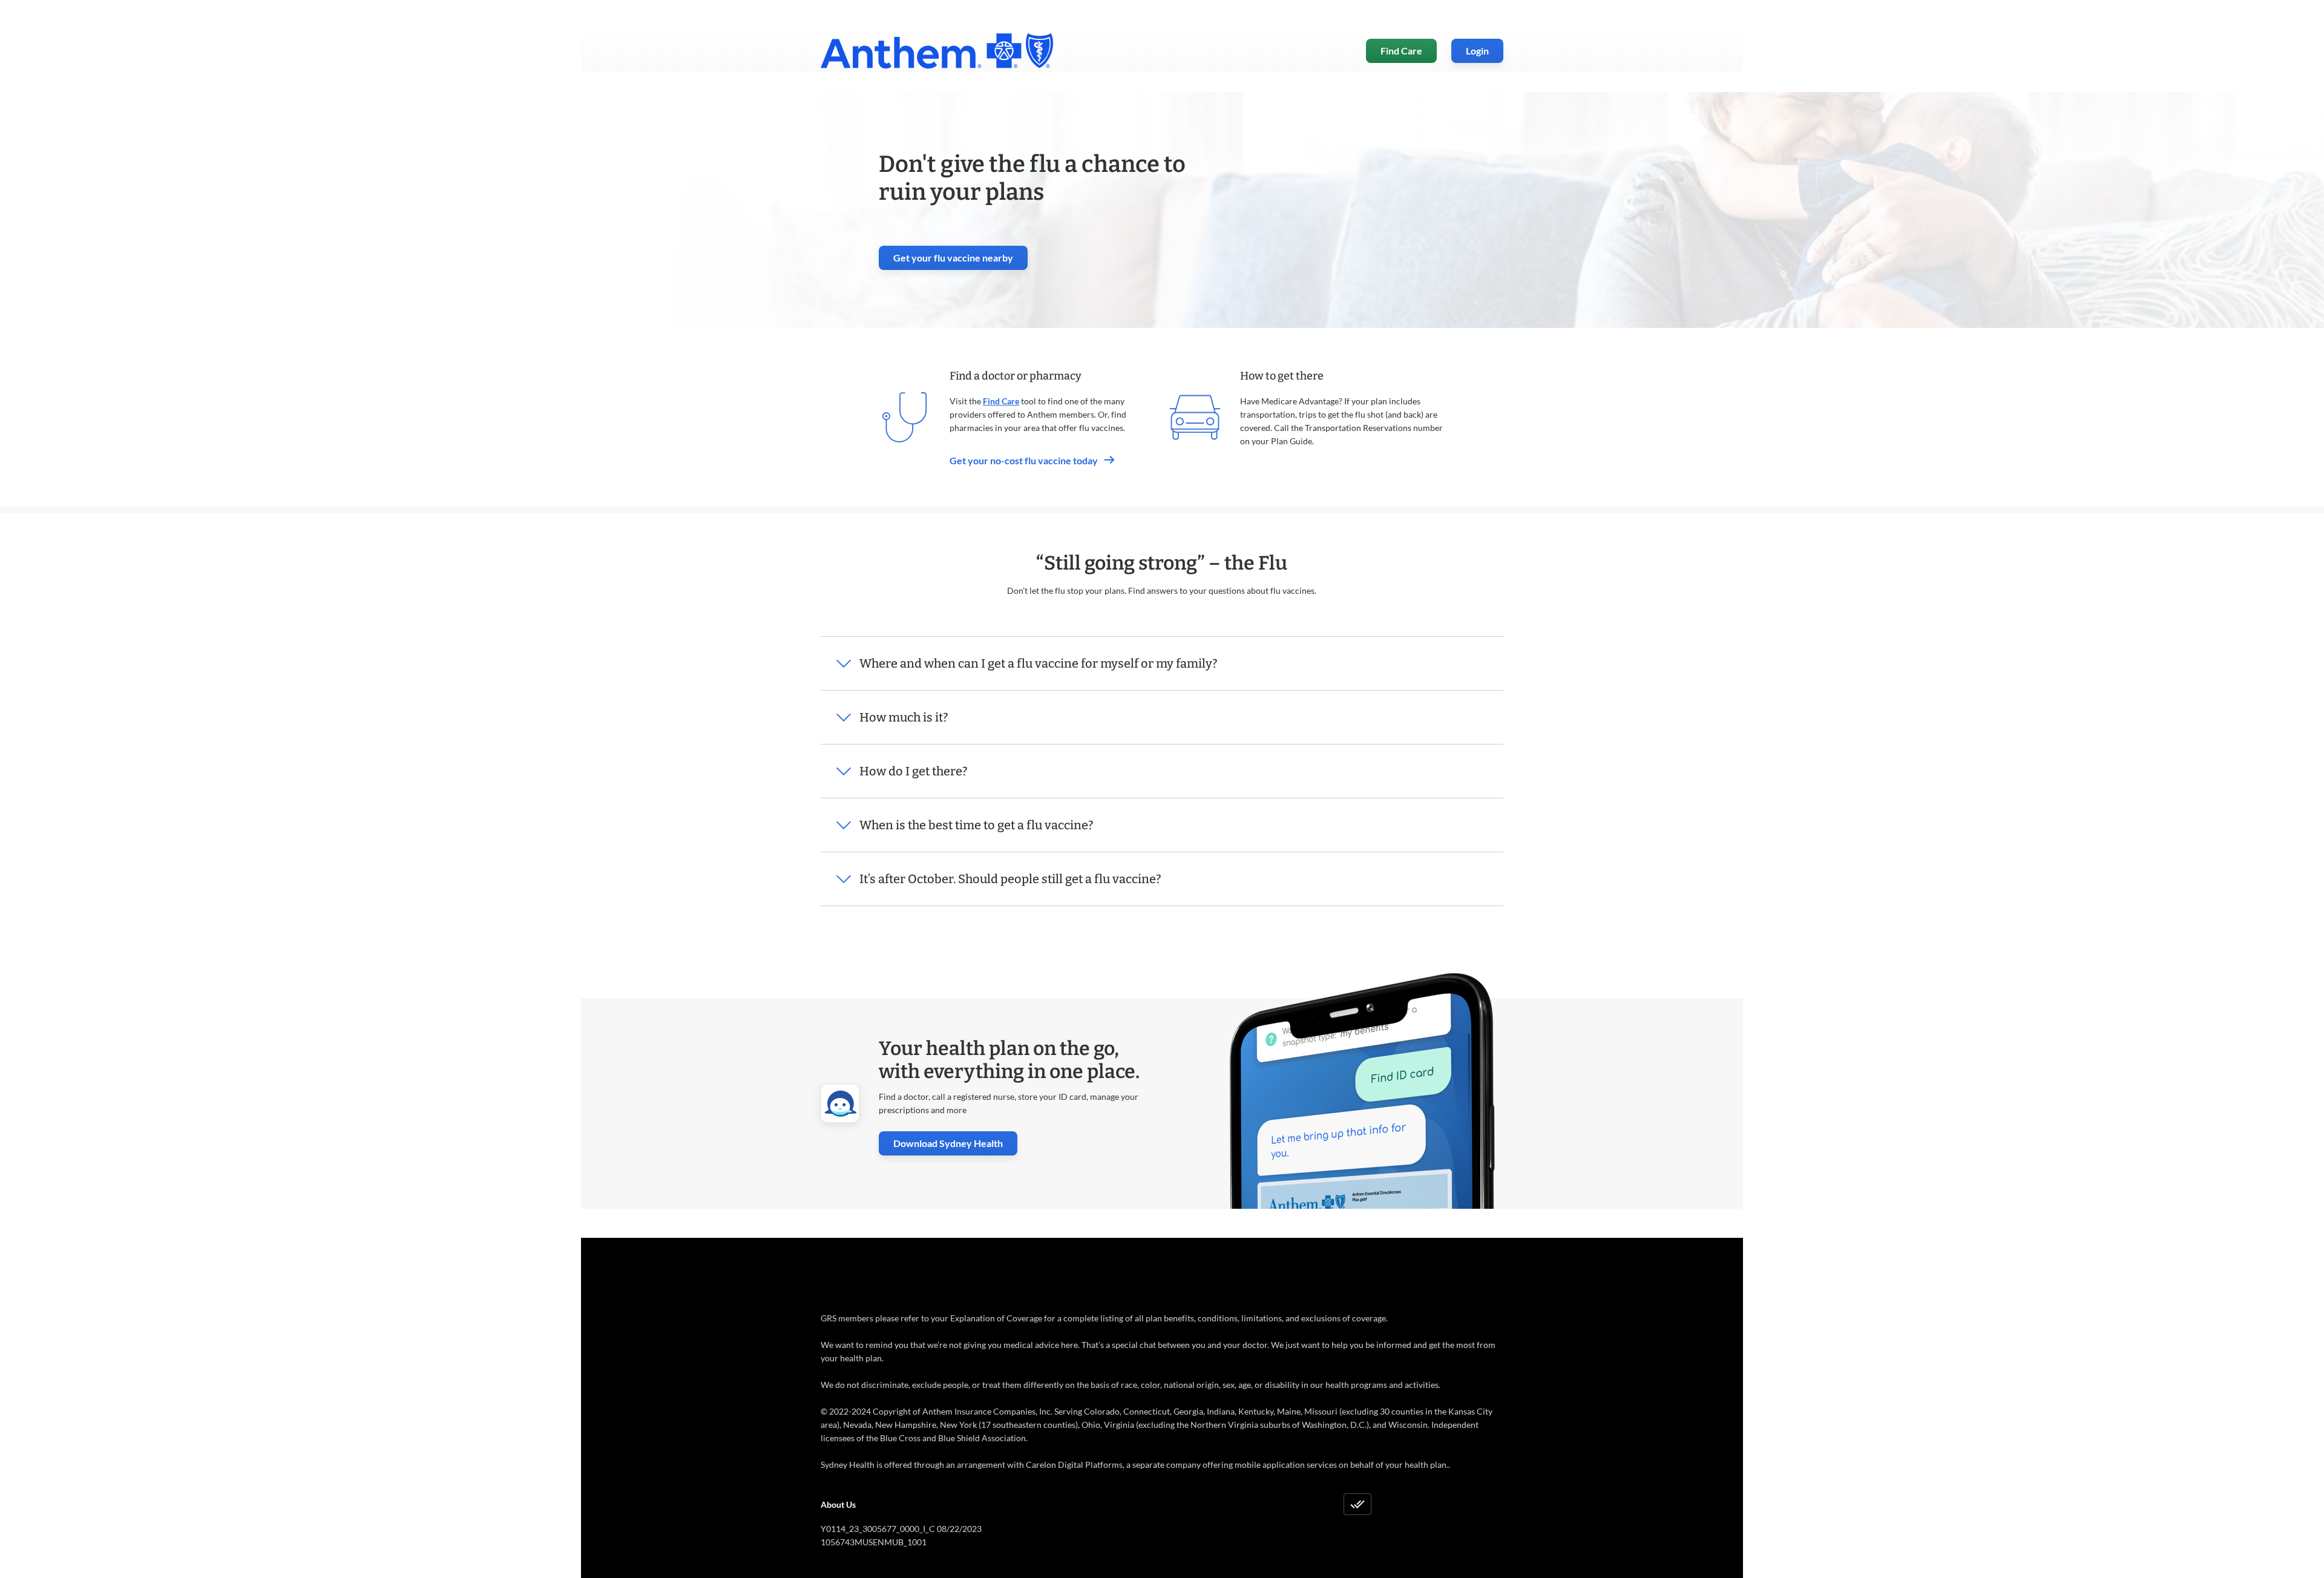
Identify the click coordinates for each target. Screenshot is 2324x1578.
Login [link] (1477, 51)
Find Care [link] (1401, 51)
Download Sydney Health (955, 1143)
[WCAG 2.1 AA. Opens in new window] (1357, 1504)
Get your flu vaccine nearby (960, 261)
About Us (838, 1504)
